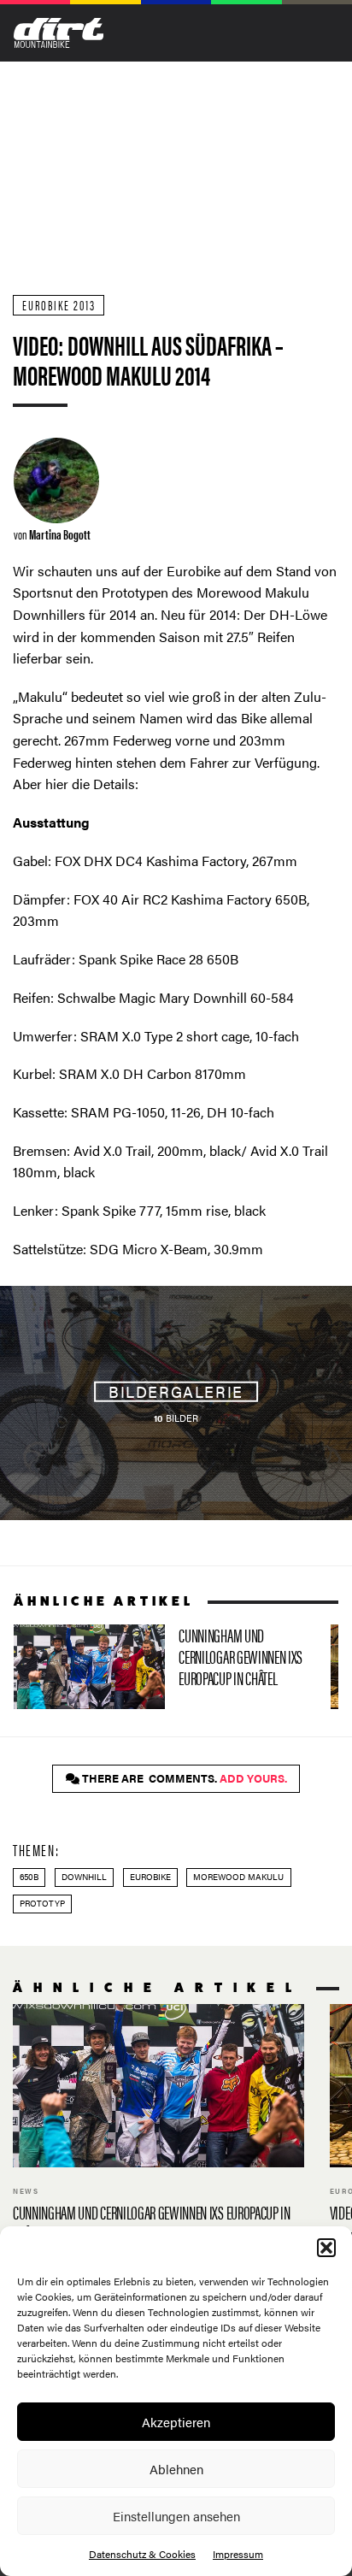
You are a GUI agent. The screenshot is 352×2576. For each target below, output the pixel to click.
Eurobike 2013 (59, 305)
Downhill (84, 1877)
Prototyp (42, 1903)
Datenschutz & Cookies (142, 2554)
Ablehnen (176, 2469)
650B (29, 1877)
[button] (326, 2248)
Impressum (238, 2554)
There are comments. (183, 1778)
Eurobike (150, 1877)
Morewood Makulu (238, 1877)
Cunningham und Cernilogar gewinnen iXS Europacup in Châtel (165, 1667)
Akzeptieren (176, 2422)
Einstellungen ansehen (176, 2516)
